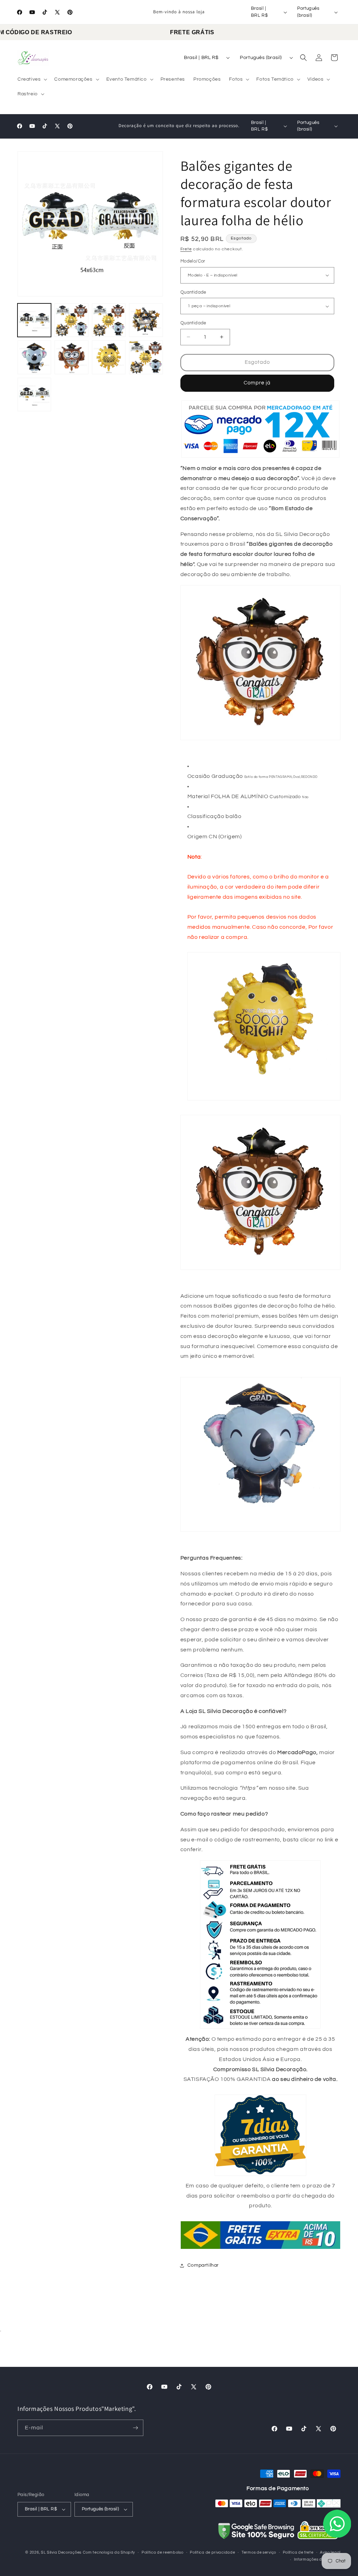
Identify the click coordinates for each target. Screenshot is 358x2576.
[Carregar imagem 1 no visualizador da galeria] (34, 320)
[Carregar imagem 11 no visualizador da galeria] (71, 357)
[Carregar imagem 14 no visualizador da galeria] (34, 395)
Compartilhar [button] (203, 2265)
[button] (32, 79)
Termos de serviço (259, 2552)
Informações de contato (317, 2559)
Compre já (257, 383)
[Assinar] (135, 2428)
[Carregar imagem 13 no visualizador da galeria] (146, 357)
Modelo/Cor (193, 261)
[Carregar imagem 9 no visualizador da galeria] (146, 320)
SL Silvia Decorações (61, 2552)
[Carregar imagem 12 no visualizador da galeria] (109, 357)
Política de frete (298, 2552)
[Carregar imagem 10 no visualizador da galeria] (34, 357)
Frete (186, 249)
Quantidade (193, 292)
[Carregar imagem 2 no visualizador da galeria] (71, 320)
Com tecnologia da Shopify (109, 2552)
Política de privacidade (212, 2552)
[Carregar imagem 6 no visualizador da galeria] (109, 320)
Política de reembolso (163, 2552)
